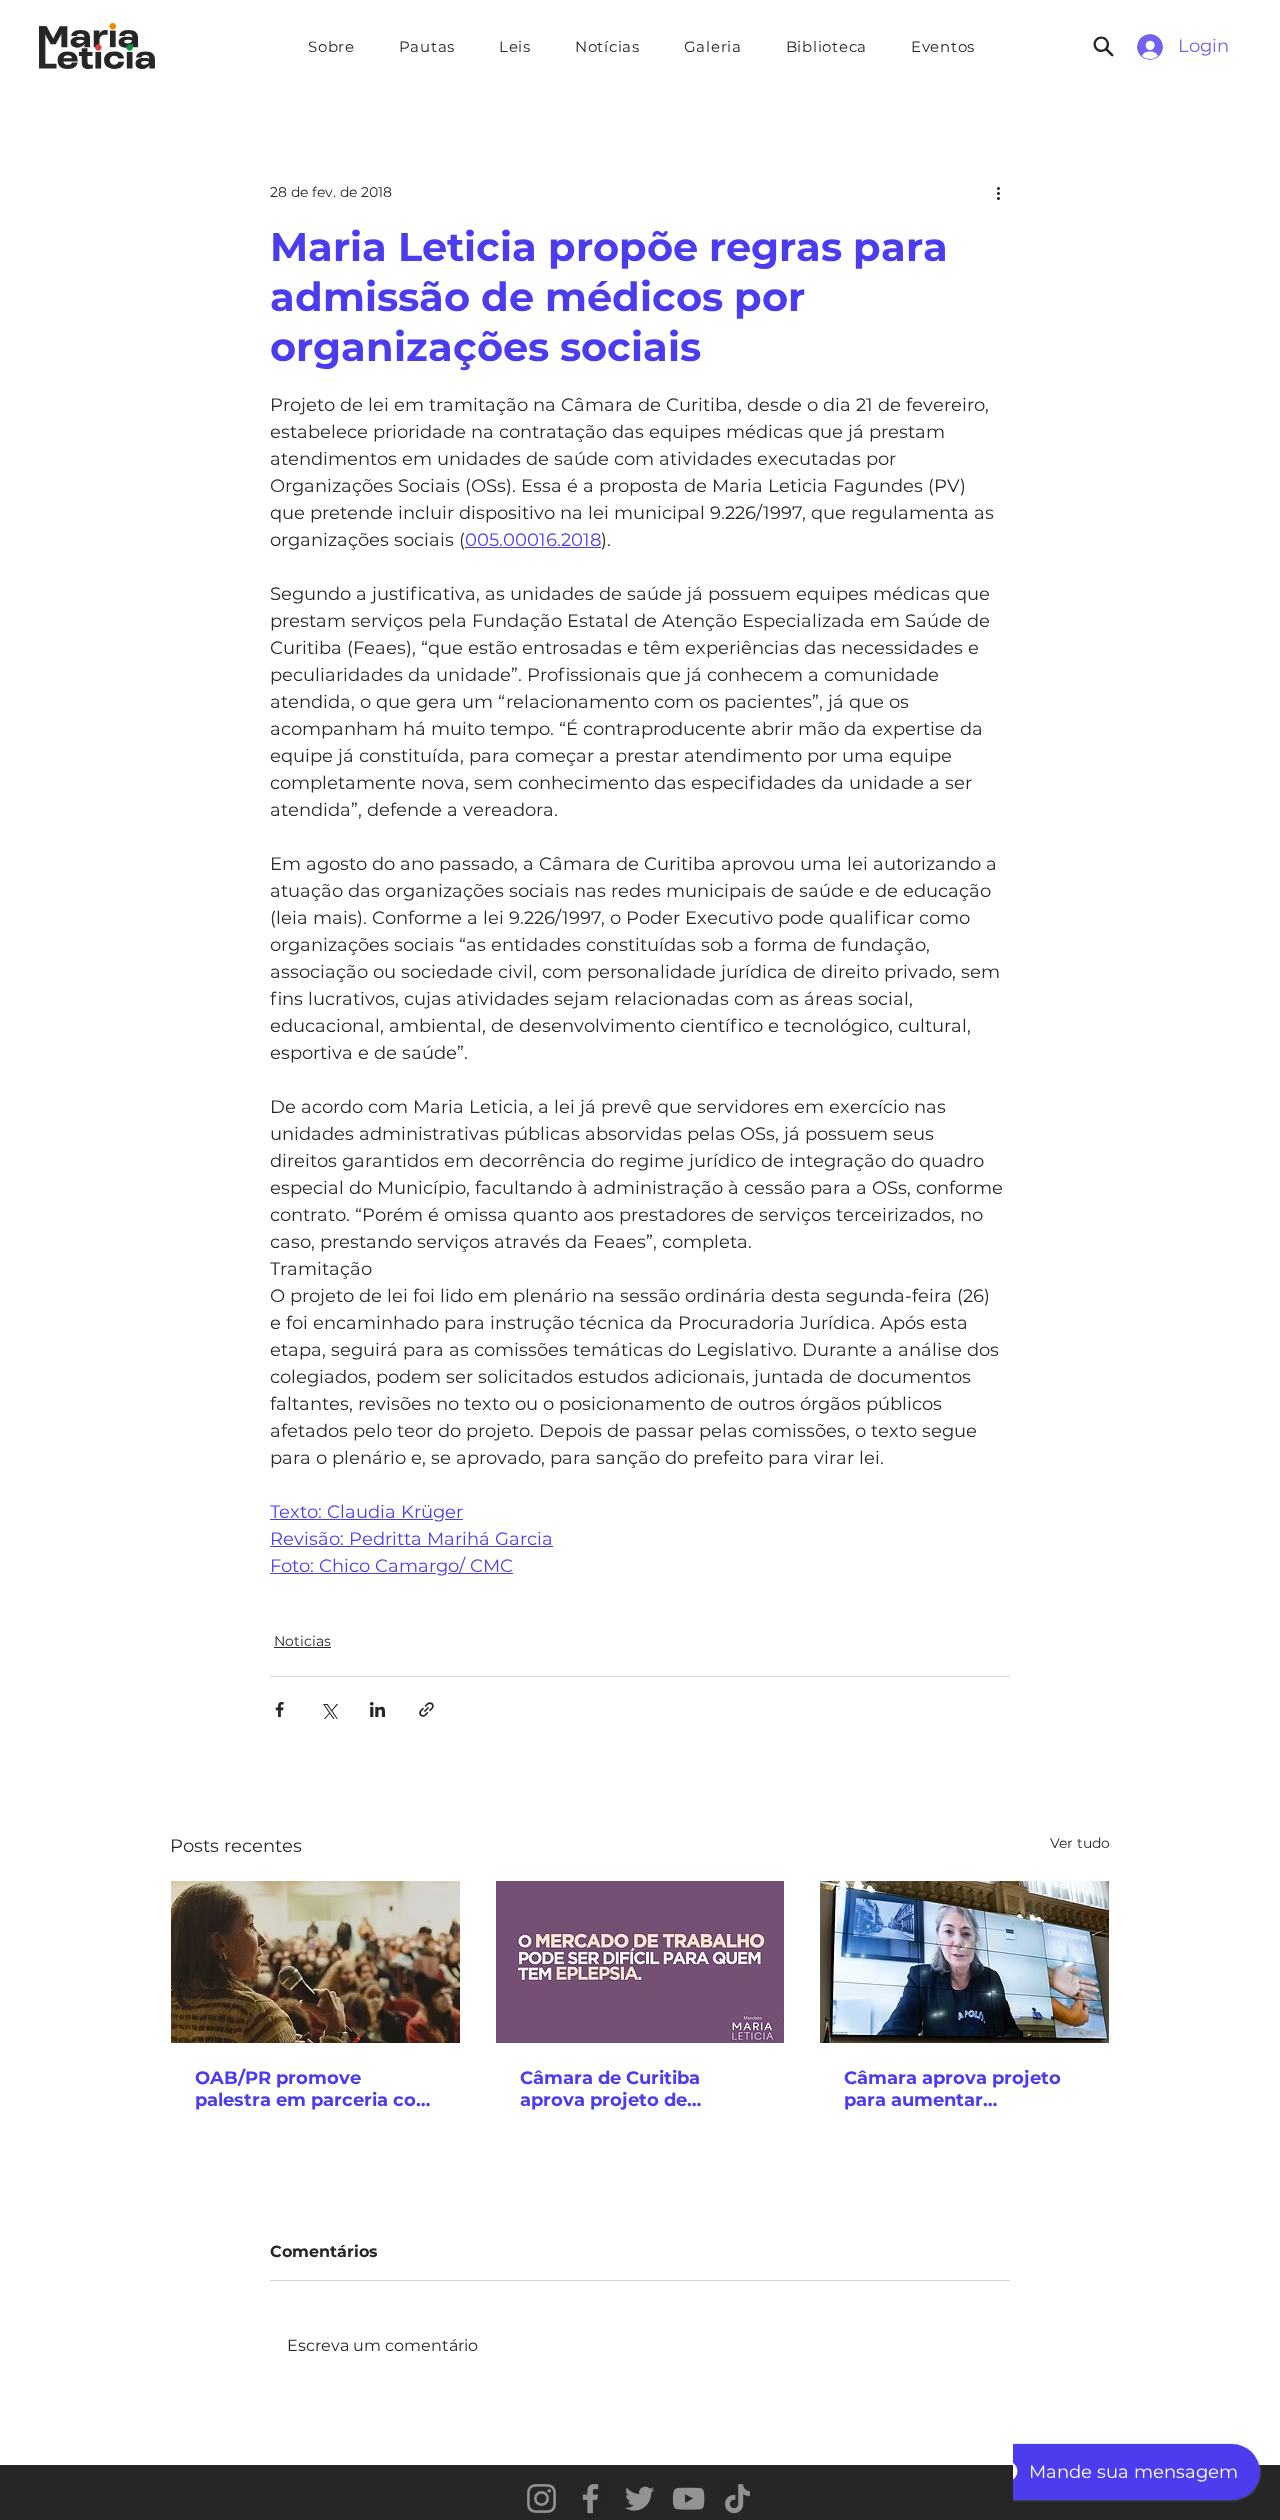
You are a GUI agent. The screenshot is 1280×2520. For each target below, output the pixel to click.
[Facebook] (590, 2498)
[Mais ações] (998, 192)
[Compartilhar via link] (426, 1709)
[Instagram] (541, 2498)
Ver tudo (1080, 1843)
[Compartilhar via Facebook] (279, 1709)
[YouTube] (688, 2498)
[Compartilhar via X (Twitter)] (328, 1709)
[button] (427, 46)
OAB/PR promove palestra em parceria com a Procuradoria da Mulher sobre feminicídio (315, 2089)
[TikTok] (737, 2498)
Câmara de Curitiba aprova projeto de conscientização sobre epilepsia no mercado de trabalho (634, 2089)
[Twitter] (639, 2498)
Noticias (302, 1641)
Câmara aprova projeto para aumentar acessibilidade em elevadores (952, 2089)
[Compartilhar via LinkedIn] (377, 1709)
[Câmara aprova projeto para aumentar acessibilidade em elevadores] (964, 1962)
